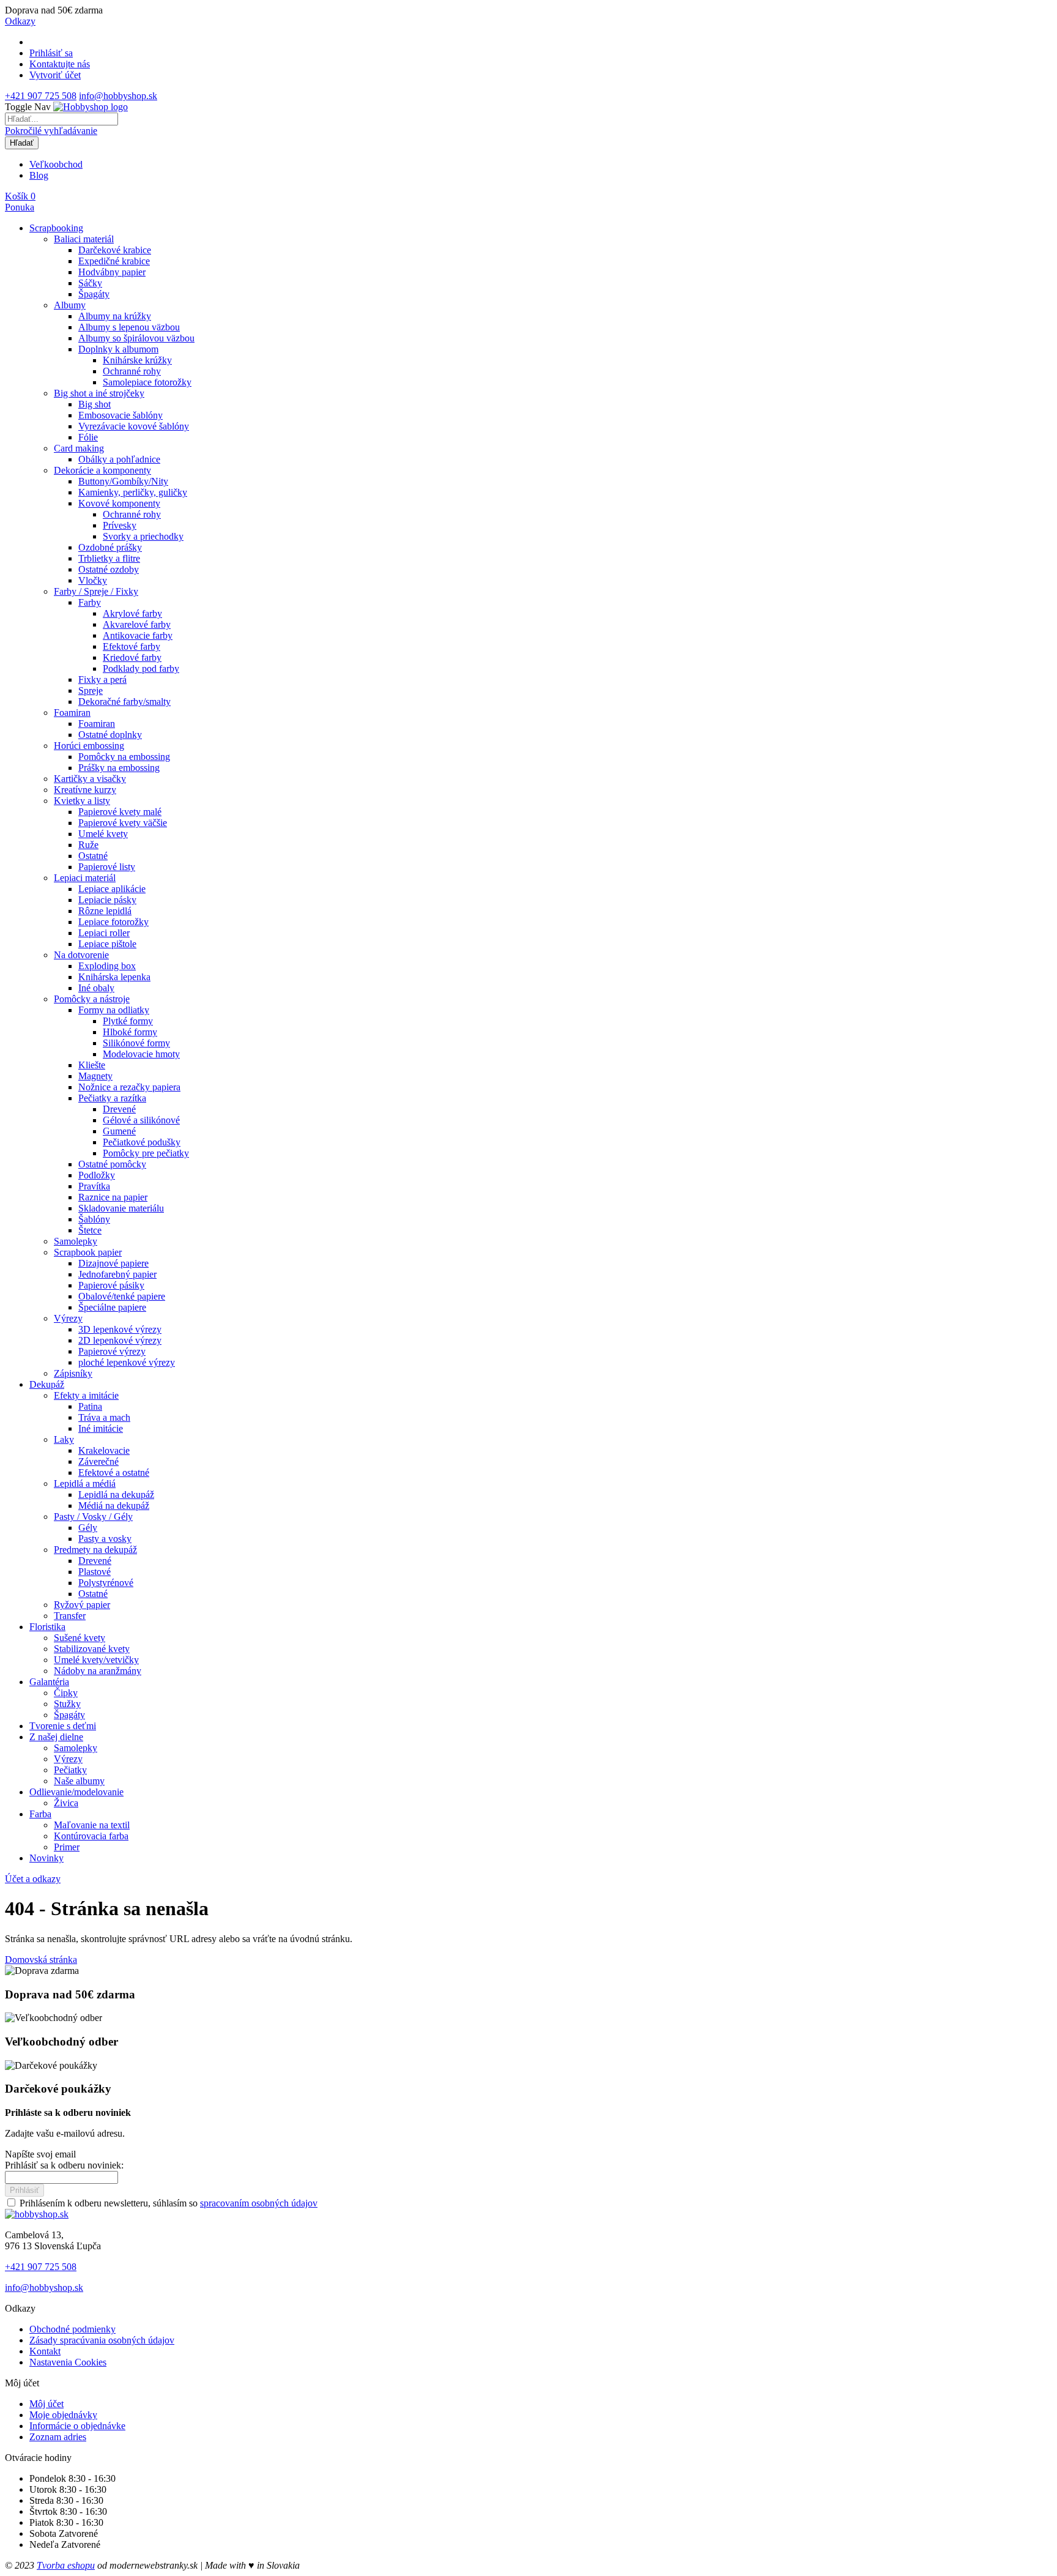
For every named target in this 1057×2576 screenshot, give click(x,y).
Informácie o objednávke (77, 2426)
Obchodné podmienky (72, 2329)
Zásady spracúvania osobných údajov (102, 2340)
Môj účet (46, 2404)
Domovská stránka (41, 1960)
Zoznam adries (58, 2437)
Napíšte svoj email (40, 2154)
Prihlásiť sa (51, 53)
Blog (39, 175)
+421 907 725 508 (41, 96)
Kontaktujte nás (60, 64)
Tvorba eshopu (66, 2565)
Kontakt (45, 2351)
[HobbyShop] (91, 107)
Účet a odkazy (33, 1879)
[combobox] (61, 119)
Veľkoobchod (56, 164)
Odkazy (20, 21)
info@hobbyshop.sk (118, 96)
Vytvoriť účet (55, 75)
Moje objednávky (63, 2415)
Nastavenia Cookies (68, 2362)
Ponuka (20, 207)
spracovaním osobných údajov (259, 2203)
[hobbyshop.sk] (37, 2214)
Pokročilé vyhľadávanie (51, 131)
